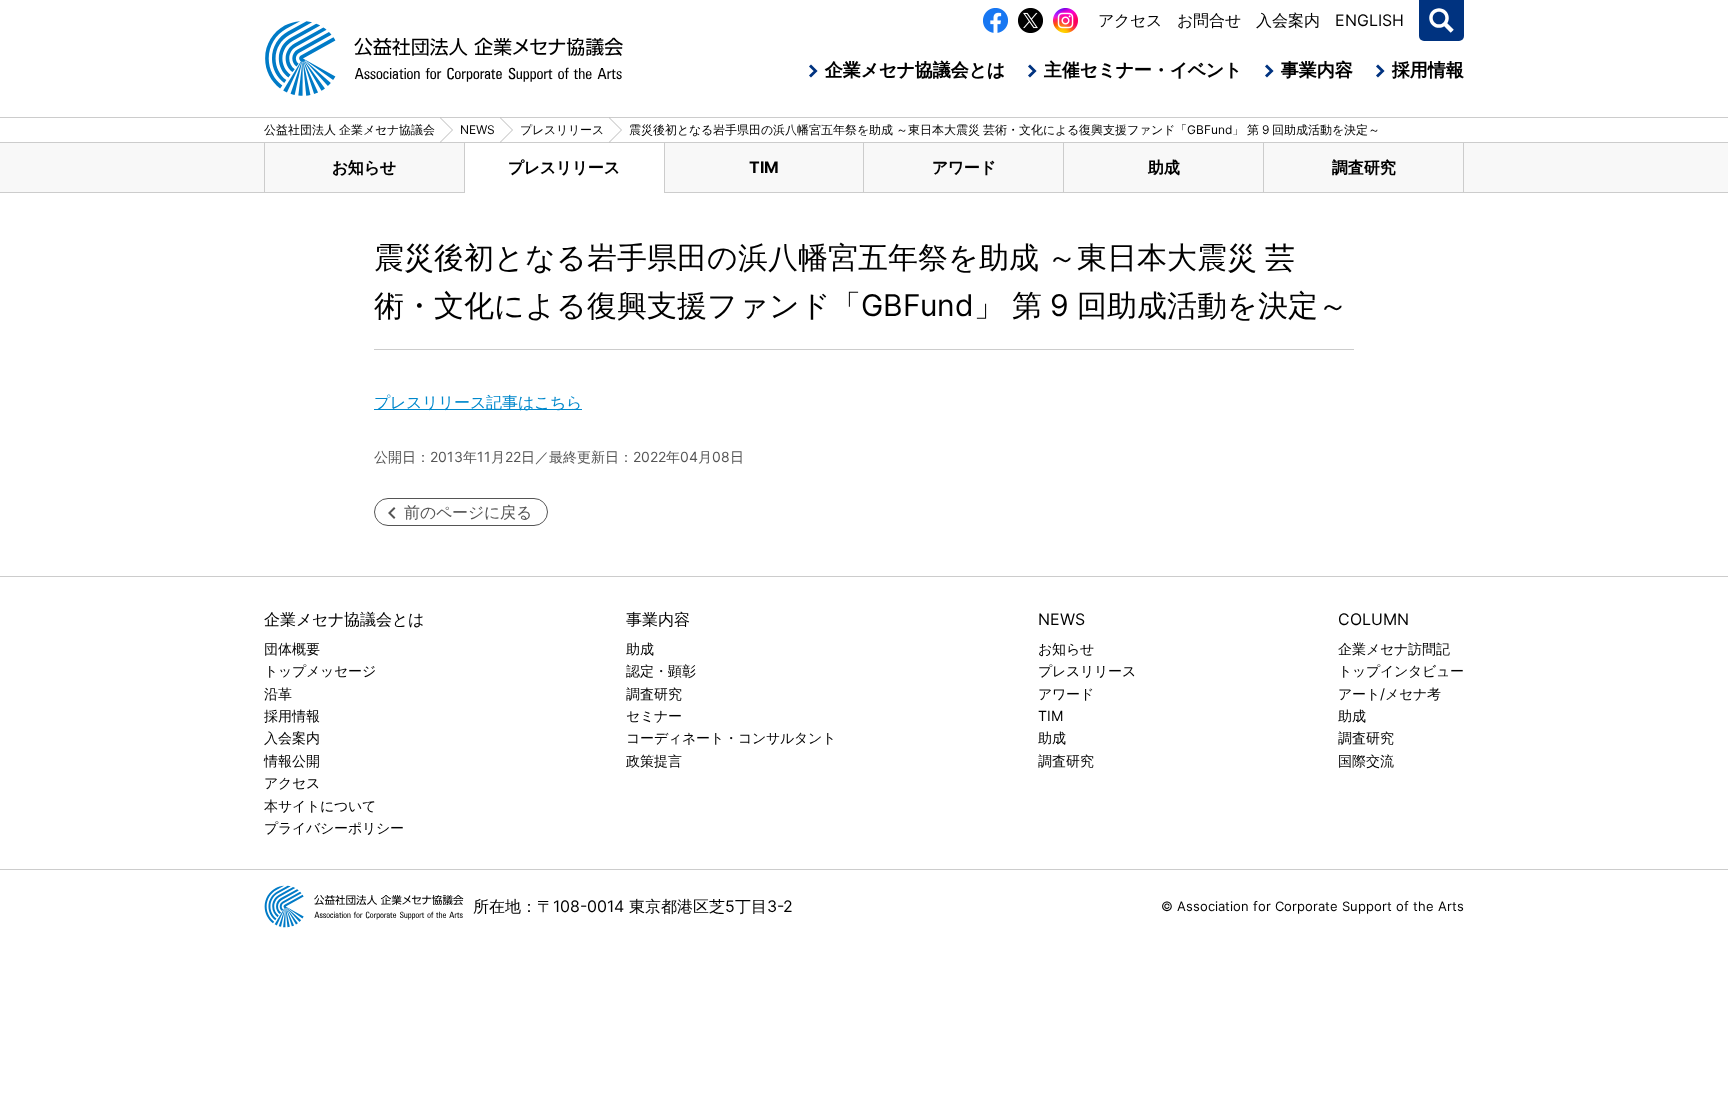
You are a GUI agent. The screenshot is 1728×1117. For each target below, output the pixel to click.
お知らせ (364, 167)
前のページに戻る (468, 512)
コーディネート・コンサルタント (731, 737)
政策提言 (654, 760)
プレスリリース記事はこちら (478, 402)
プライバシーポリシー (334, 827)
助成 (1164, 167)
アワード (964, 167)
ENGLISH (1369, 20)
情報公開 (292, 760)
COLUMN (1373, 619)
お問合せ (1209, 20)
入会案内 (1288, 20)
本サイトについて (320, 805)
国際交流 (1366, 760)
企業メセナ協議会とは (915, 69)
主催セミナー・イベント (1143, 69)
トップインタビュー (1401, 670)
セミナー (654, 715)
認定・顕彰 (661, 670)
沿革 (278, 693)
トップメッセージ (320, 670)
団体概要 (292, 648)
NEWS (1061, 619)
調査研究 (1364, 167)
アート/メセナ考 (1389, 693)
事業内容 (1317, 69)
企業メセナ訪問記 (1394, 648)
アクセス (1130, 20)
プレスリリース (564, 167)
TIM (764, 167)
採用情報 (1428, 69)
